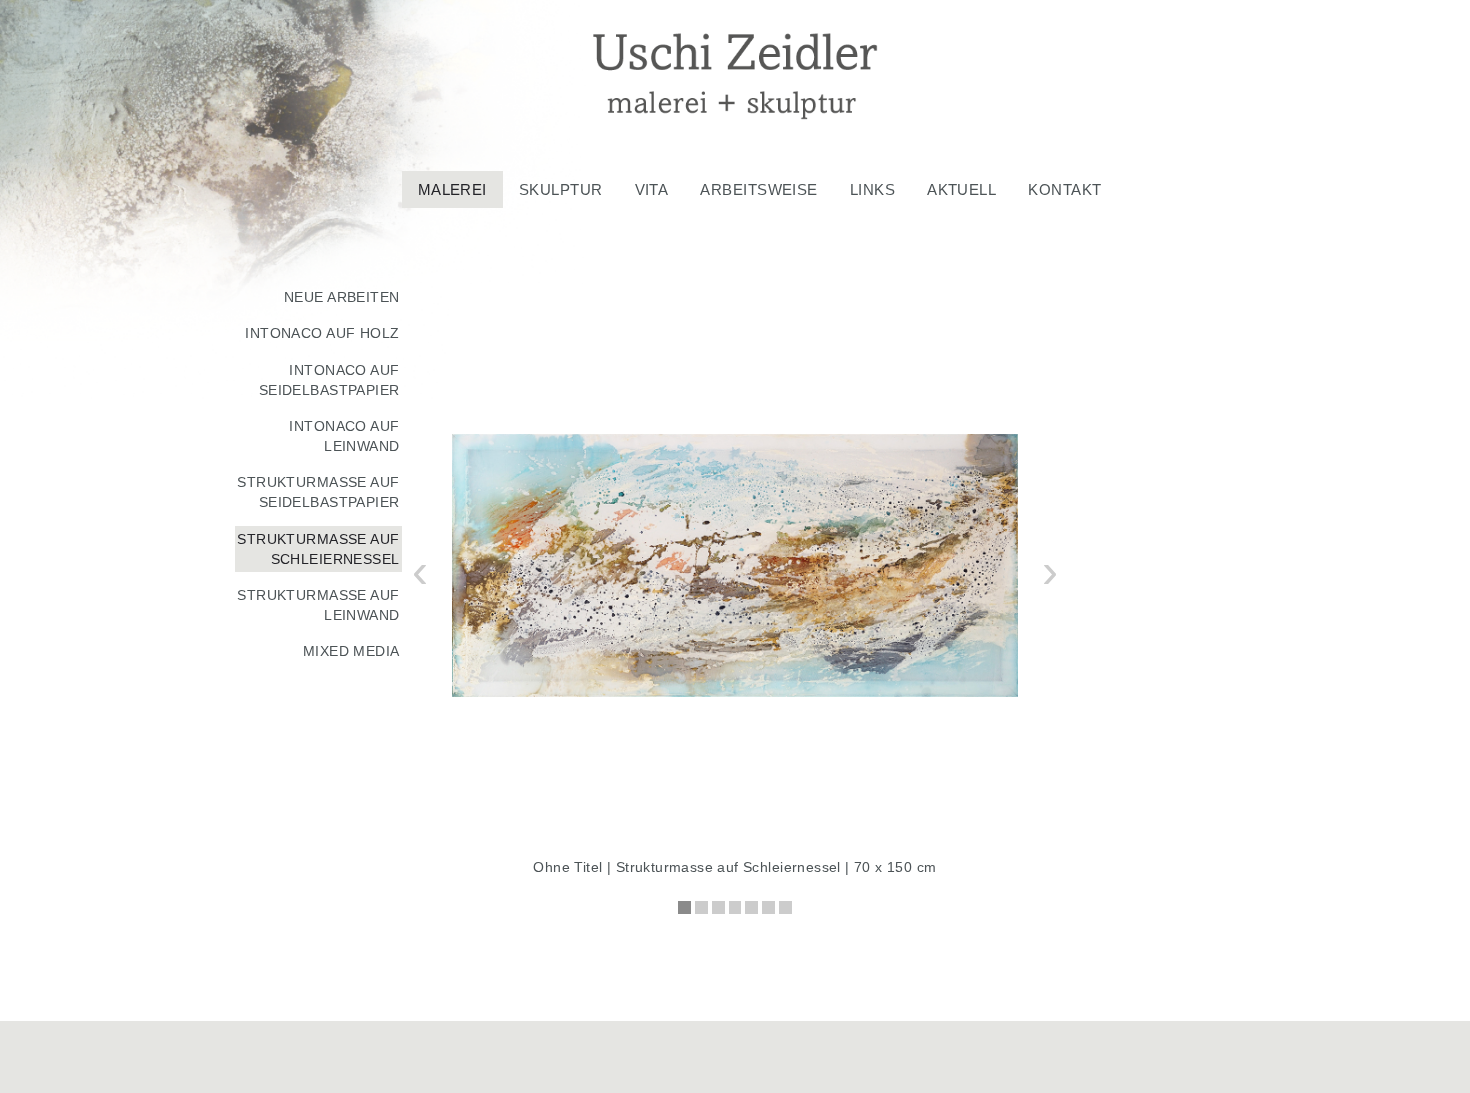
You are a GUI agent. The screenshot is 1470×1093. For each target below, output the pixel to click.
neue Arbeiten (342, 297)
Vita (652, 189)
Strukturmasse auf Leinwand (318, 605)
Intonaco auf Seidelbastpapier (329, 380)
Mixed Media (351, 651)
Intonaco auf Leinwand (344, 436)
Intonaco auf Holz (322, 333)
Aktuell (961, 189)
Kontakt (1064, 189)
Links (872, 189)
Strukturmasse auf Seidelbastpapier (318, 492)
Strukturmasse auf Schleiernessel (318, 549)
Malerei (452, 189)
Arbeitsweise (758, 189)
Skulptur (561, 189)
